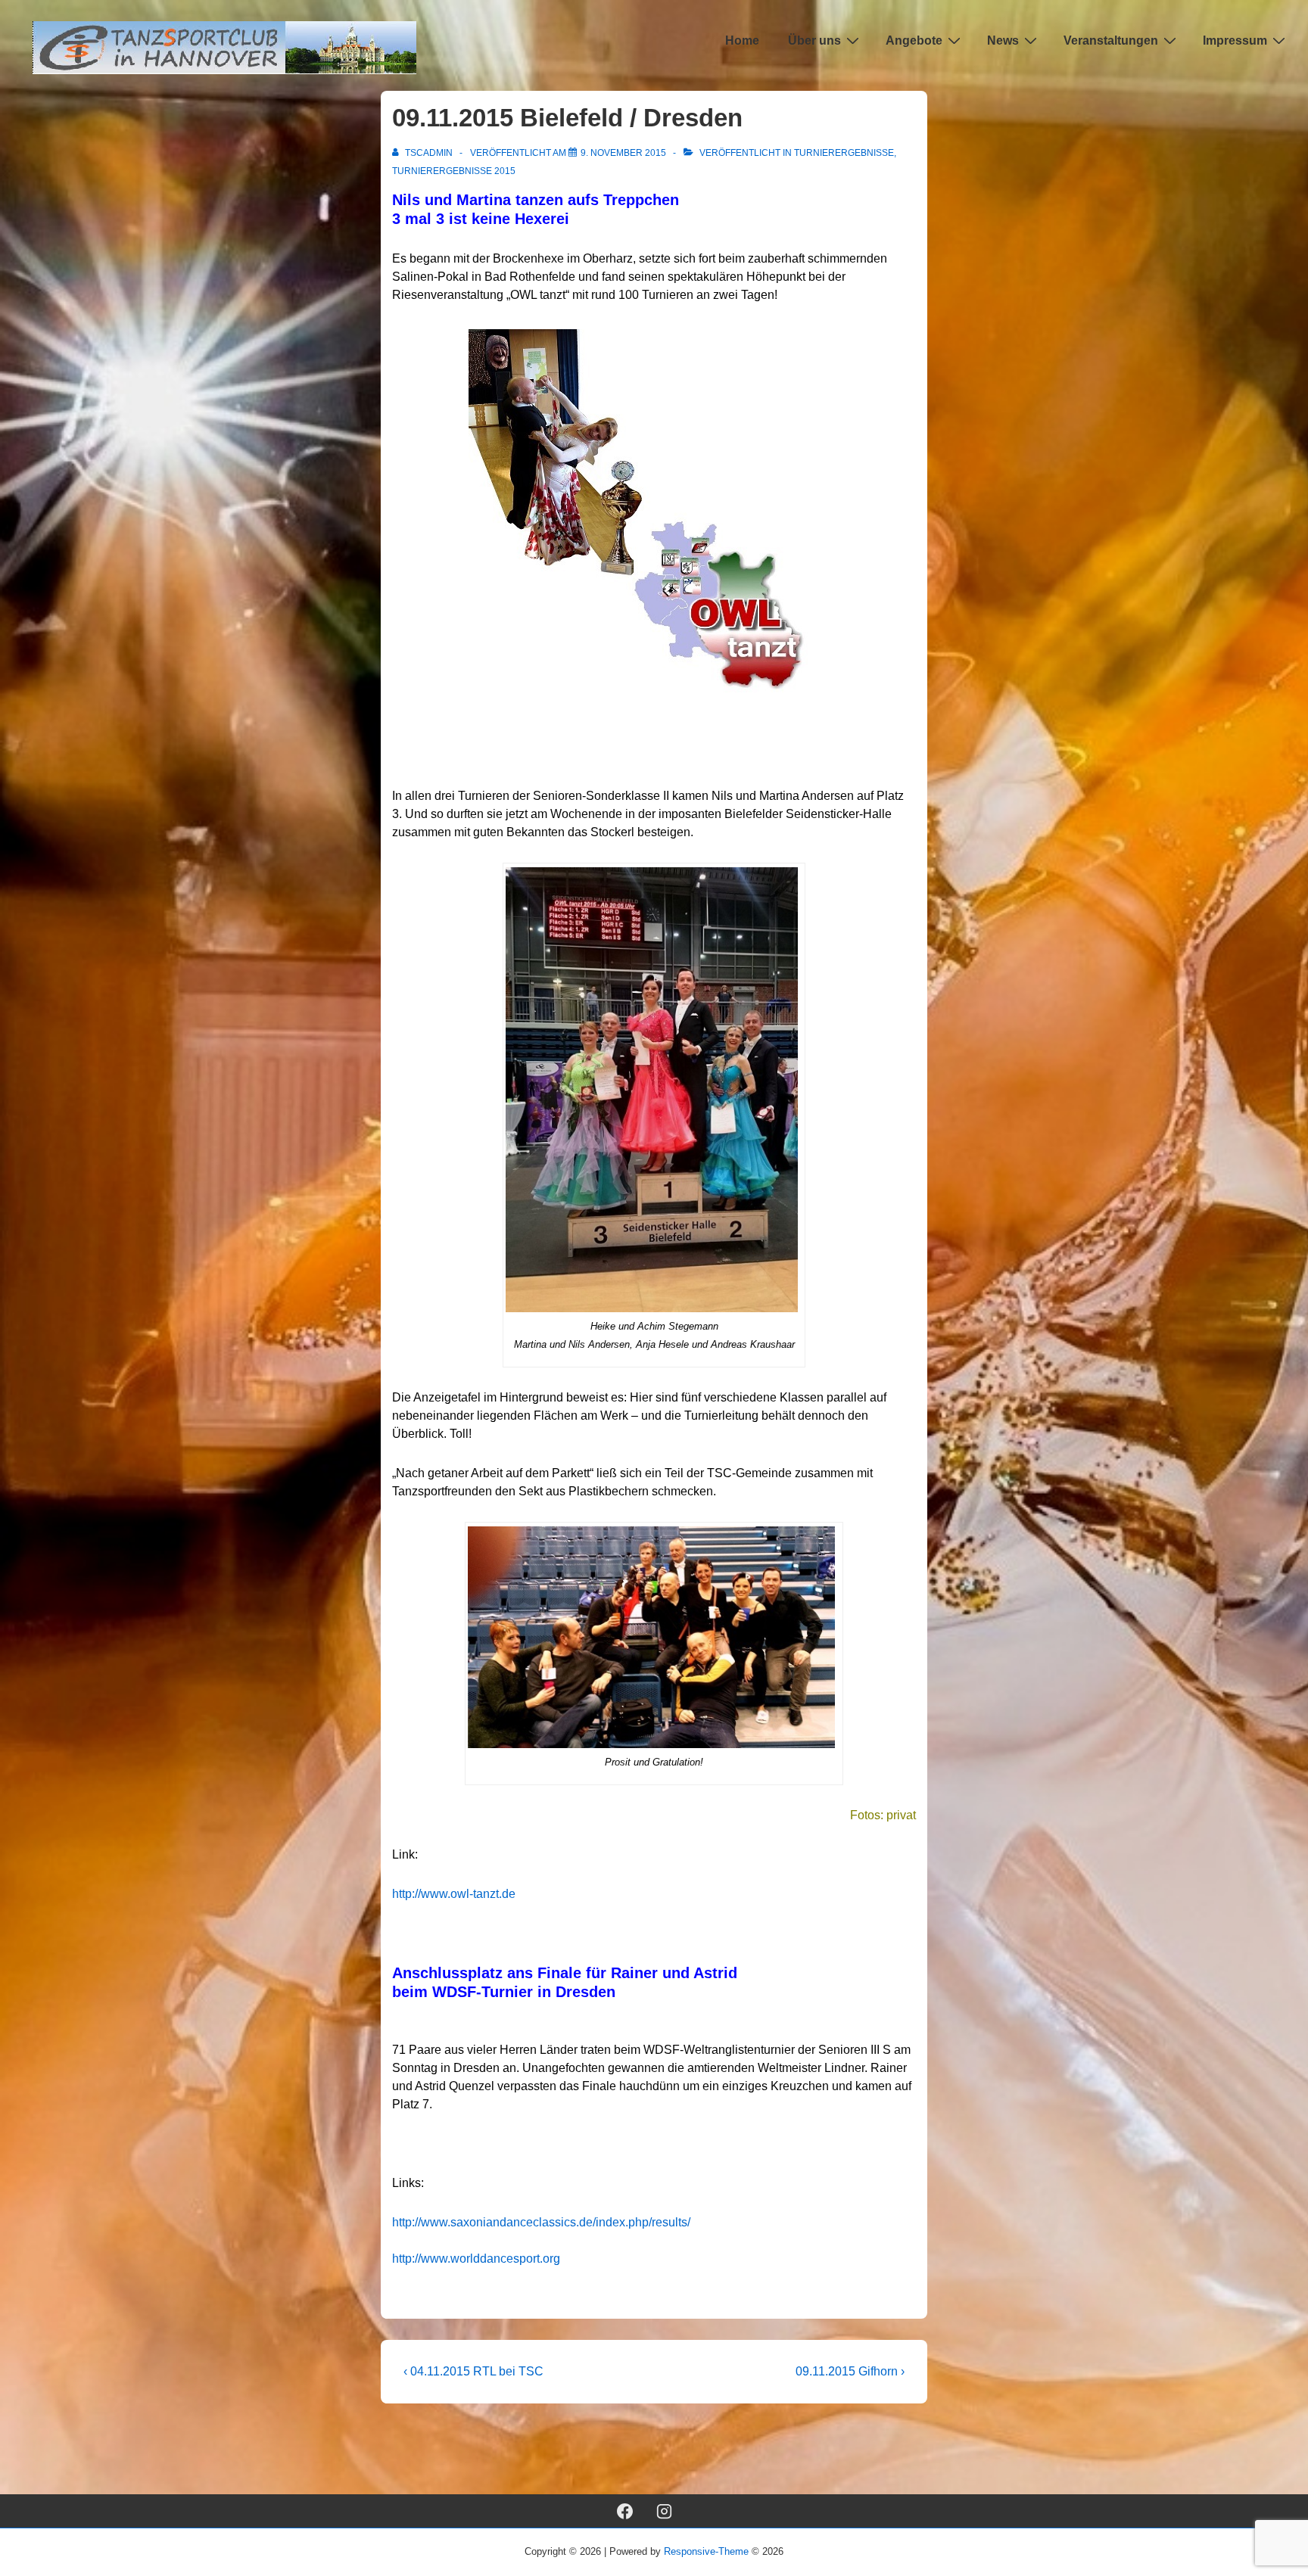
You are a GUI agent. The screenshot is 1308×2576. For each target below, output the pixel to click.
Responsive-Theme (706, 2551)
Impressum (1235, 40)
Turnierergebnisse (844, 153)
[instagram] (665, 2511)
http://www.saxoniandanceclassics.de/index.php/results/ (541, 2222)
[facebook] (624, 2511)
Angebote (914, 40)
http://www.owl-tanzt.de (454, 1894)
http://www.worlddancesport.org (476, 2259)
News (1003, 40)
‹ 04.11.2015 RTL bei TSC (473, 2371)
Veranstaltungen (1111, 40)
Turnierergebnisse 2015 (454, 171)
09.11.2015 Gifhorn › (850, 2371)
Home (742, 40)
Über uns (814, 40)
